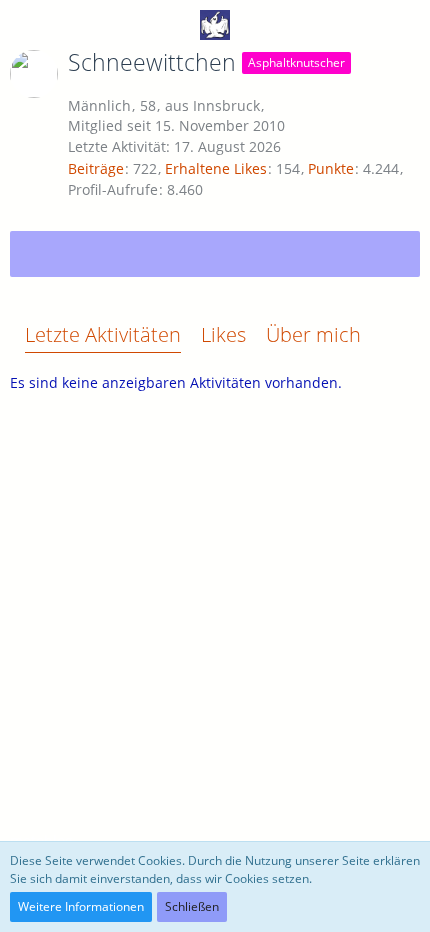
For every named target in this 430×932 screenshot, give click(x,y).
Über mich (313, 334)
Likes (223, 334)
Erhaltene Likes (216, 168)
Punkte (331, 168)
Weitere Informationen (81, 906)
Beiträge (96, 168)
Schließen (192, 906)
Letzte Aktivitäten (103, 334)
